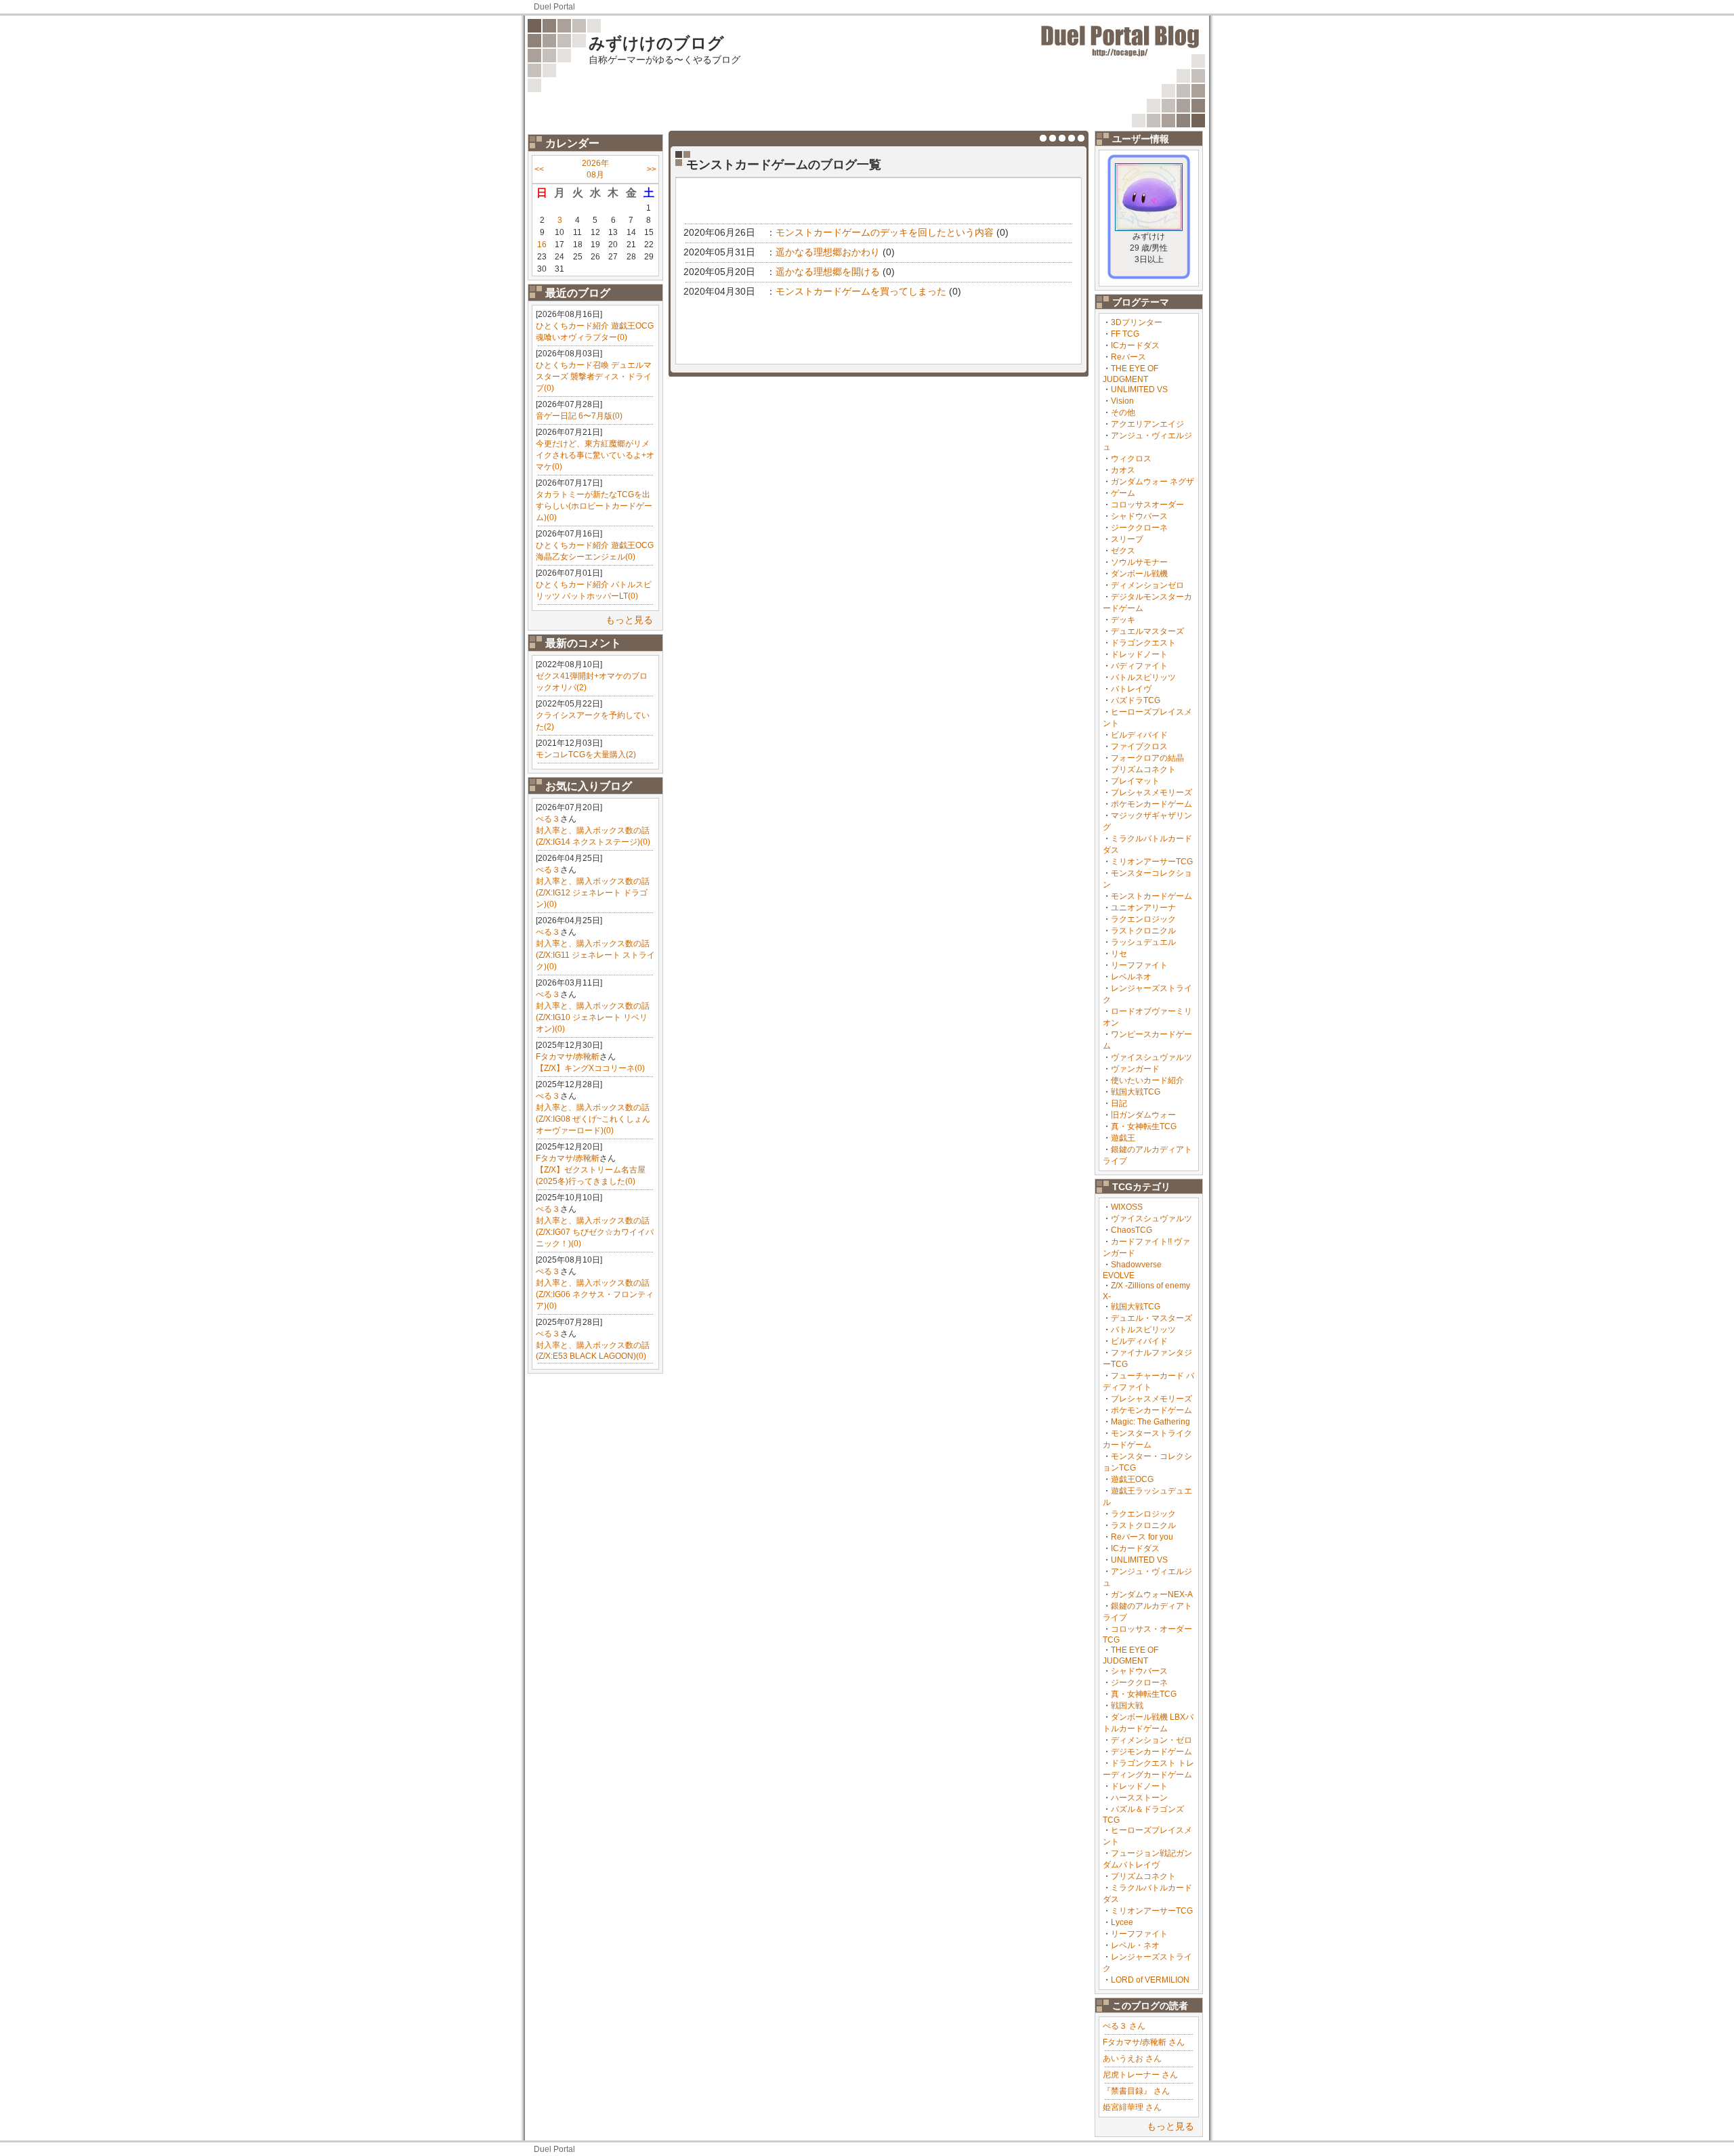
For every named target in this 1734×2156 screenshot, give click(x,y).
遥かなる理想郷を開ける (828, 272)
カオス (1123, 470)
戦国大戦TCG (1136, 1092)
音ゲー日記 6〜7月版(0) (579, 416)
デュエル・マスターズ (1151, 1318)
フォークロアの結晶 (1147, 758)
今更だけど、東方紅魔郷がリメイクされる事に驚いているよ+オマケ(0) (595, 455)
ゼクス (1123, 551)
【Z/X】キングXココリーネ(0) (590, 1068)
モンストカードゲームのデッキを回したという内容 (885, 232)
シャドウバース (1139, 516)
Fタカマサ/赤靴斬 (568, 1057)
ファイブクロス (1139, 746)
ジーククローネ (1139, 528)
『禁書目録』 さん (1136, 2091)
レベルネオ (1131, 977)
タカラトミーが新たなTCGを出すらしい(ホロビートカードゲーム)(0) (594, 506)
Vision (1122, 401)
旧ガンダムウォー (1143, 1115)
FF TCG (1125, 334)
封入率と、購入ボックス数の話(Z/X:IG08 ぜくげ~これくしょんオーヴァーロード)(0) (593, 1119)
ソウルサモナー (1139, 562)
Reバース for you (1142, 1537)
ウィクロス (1131, 459)
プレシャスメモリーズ (1151, 792)
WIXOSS (1127, 1207)
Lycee (1122, 1922)
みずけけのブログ (656, 43)
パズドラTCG (1136, 700)
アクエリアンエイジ (1147, 424)
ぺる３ (548, 819)
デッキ (1123, 620)
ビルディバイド (1139, 735)
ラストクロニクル (1143, 931)
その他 (1123, 413)
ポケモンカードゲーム (1151, 804)
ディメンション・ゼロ (1151, 1740)
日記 (1119, 1103)
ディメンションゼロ (1147, 585)
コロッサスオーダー (1147, 505)
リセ (1119, 954)
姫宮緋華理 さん (1132, 2107)
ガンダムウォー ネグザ (1153, 482)
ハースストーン (1139, 1798)
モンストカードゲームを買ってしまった (861, 291)
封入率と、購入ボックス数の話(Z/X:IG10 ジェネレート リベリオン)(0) (593, 1017)
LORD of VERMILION (1150, 1980)
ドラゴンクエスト (1143, 643)
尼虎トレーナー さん (1140, 2075)
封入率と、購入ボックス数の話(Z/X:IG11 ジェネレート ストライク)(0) (595, 955)
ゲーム (1123, 493)
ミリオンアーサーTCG (1152, 862)
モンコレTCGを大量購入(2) (586, 755)
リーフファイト (1139, 965)
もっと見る (629, 620)
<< (539, 169)
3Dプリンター (1137, 322)
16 (542, 245)
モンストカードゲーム (1151, 896)
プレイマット (1135, 781)
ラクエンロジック (1143, 919)
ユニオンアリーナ (1143, 908)
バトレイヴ (1131, 689)
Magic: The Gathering (1150, 1422)
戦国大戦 (1127, 1706)
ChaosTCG (1132, 1230)
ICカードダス (1135, 345)
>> (652, 169)
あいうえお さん (1132, 2058)
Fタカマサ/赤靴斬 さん (1144, 2042)
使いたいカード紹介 (1147, 1080)
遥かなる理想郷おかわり (828, 252)
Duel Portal (554, 7)
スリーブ (1127, 539)
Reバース (1128, 357)
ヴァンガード (1135, 1069)
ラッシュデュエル (1143, 942)
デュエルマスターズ (1147, 631)
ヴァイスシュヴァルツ (1151, 1057)
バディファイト (1139, 666)
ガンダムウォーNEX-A (1152, 1594)
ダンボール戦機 (1139, 574)
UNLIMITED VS (1139, 389)
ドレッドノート (1139, 654)
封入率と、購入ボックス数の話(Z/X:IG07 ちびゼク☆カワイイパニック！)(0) (595, 1232)
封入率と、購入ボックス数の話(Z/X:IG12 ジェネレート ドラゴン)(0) (593, 893)
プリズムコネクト (1143, 769)
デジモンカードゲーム (1151, 1752)
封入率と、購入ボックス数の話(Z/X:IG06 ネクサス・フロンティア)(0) (595, 1294)
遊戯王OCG (1132, 1479)
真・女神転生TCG (1144, 1126)
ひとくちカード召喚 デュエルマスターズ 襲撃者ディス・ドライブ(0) (594, 377)
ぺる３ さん (1124, 2026)
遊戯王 (1123, 1138)
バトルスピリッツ (1143, 677)
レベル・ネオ (1135, 1945)
